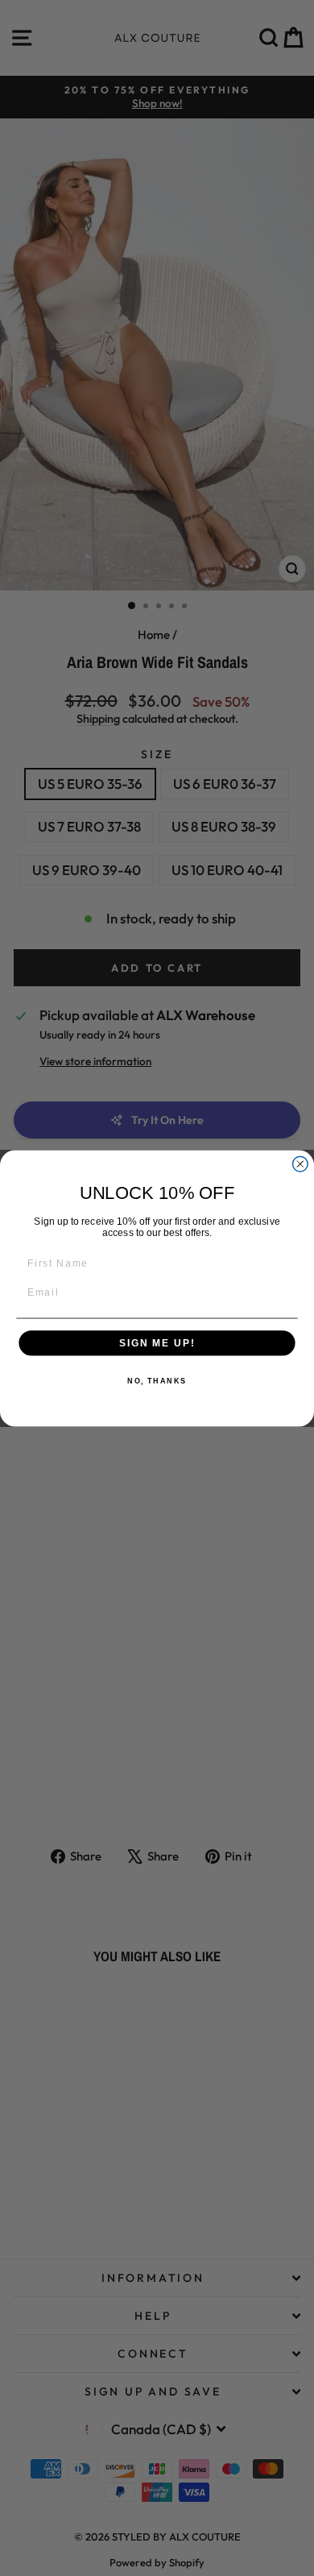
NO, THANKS (157, 1381)
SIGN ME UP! (157, 1343)
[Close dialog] (300, 1164)
